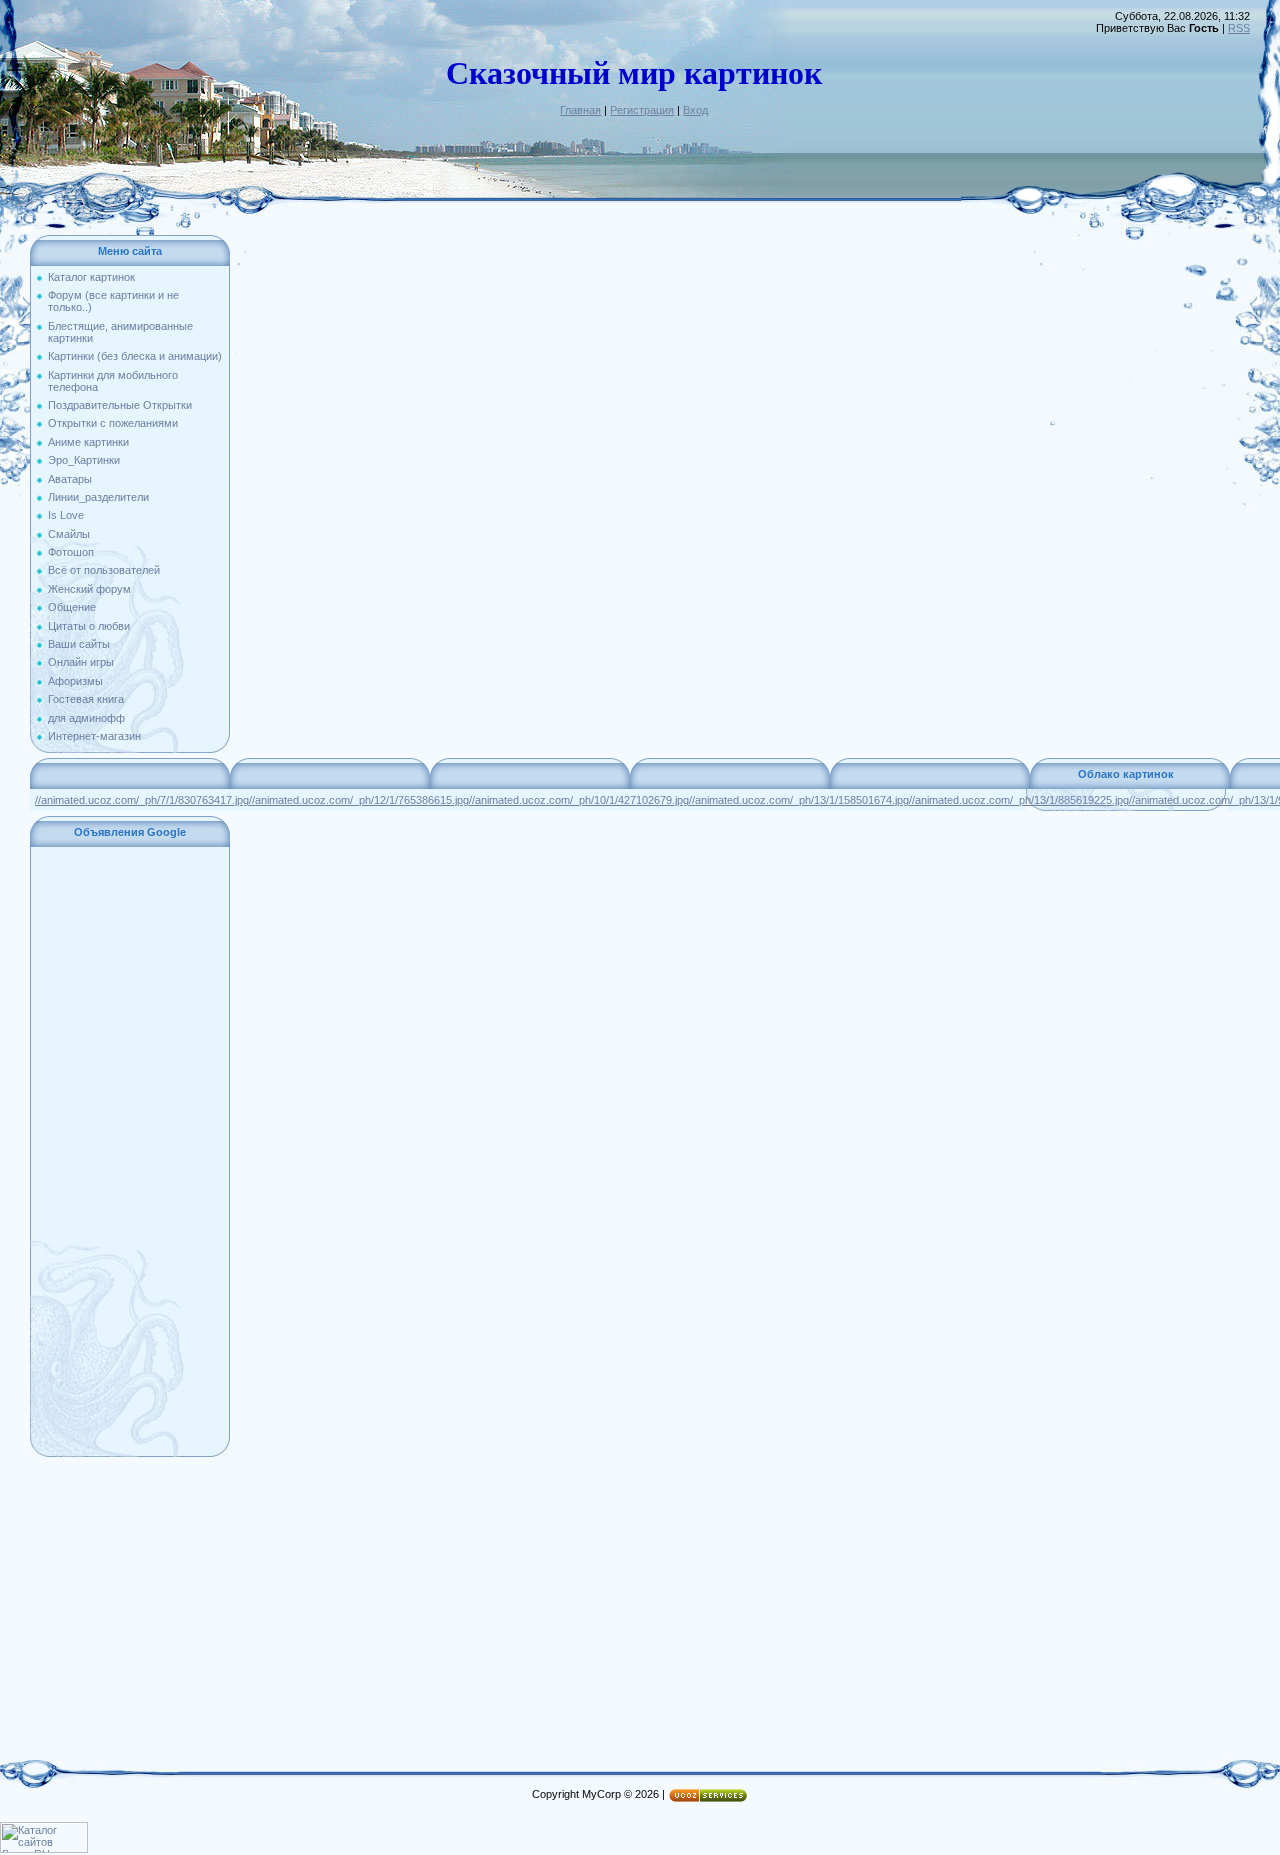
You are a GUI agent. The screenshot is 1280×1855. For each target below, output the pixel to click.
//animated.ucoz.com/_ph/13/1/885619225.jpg (1019, 800)
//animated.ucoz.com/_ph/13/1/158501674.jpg (799, 800)
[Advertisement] (130, 1152)
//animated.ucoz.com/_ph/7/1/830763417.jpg (142, 800)
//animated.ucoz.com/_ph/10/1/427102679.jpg (579, 800)
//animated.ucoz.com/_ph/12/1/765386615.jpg (359, 800)
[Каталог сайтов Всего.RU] (44, 1849)
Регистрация (642, 110)
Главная (580, 110)
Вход (695, 110)
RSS (1239, 28)
